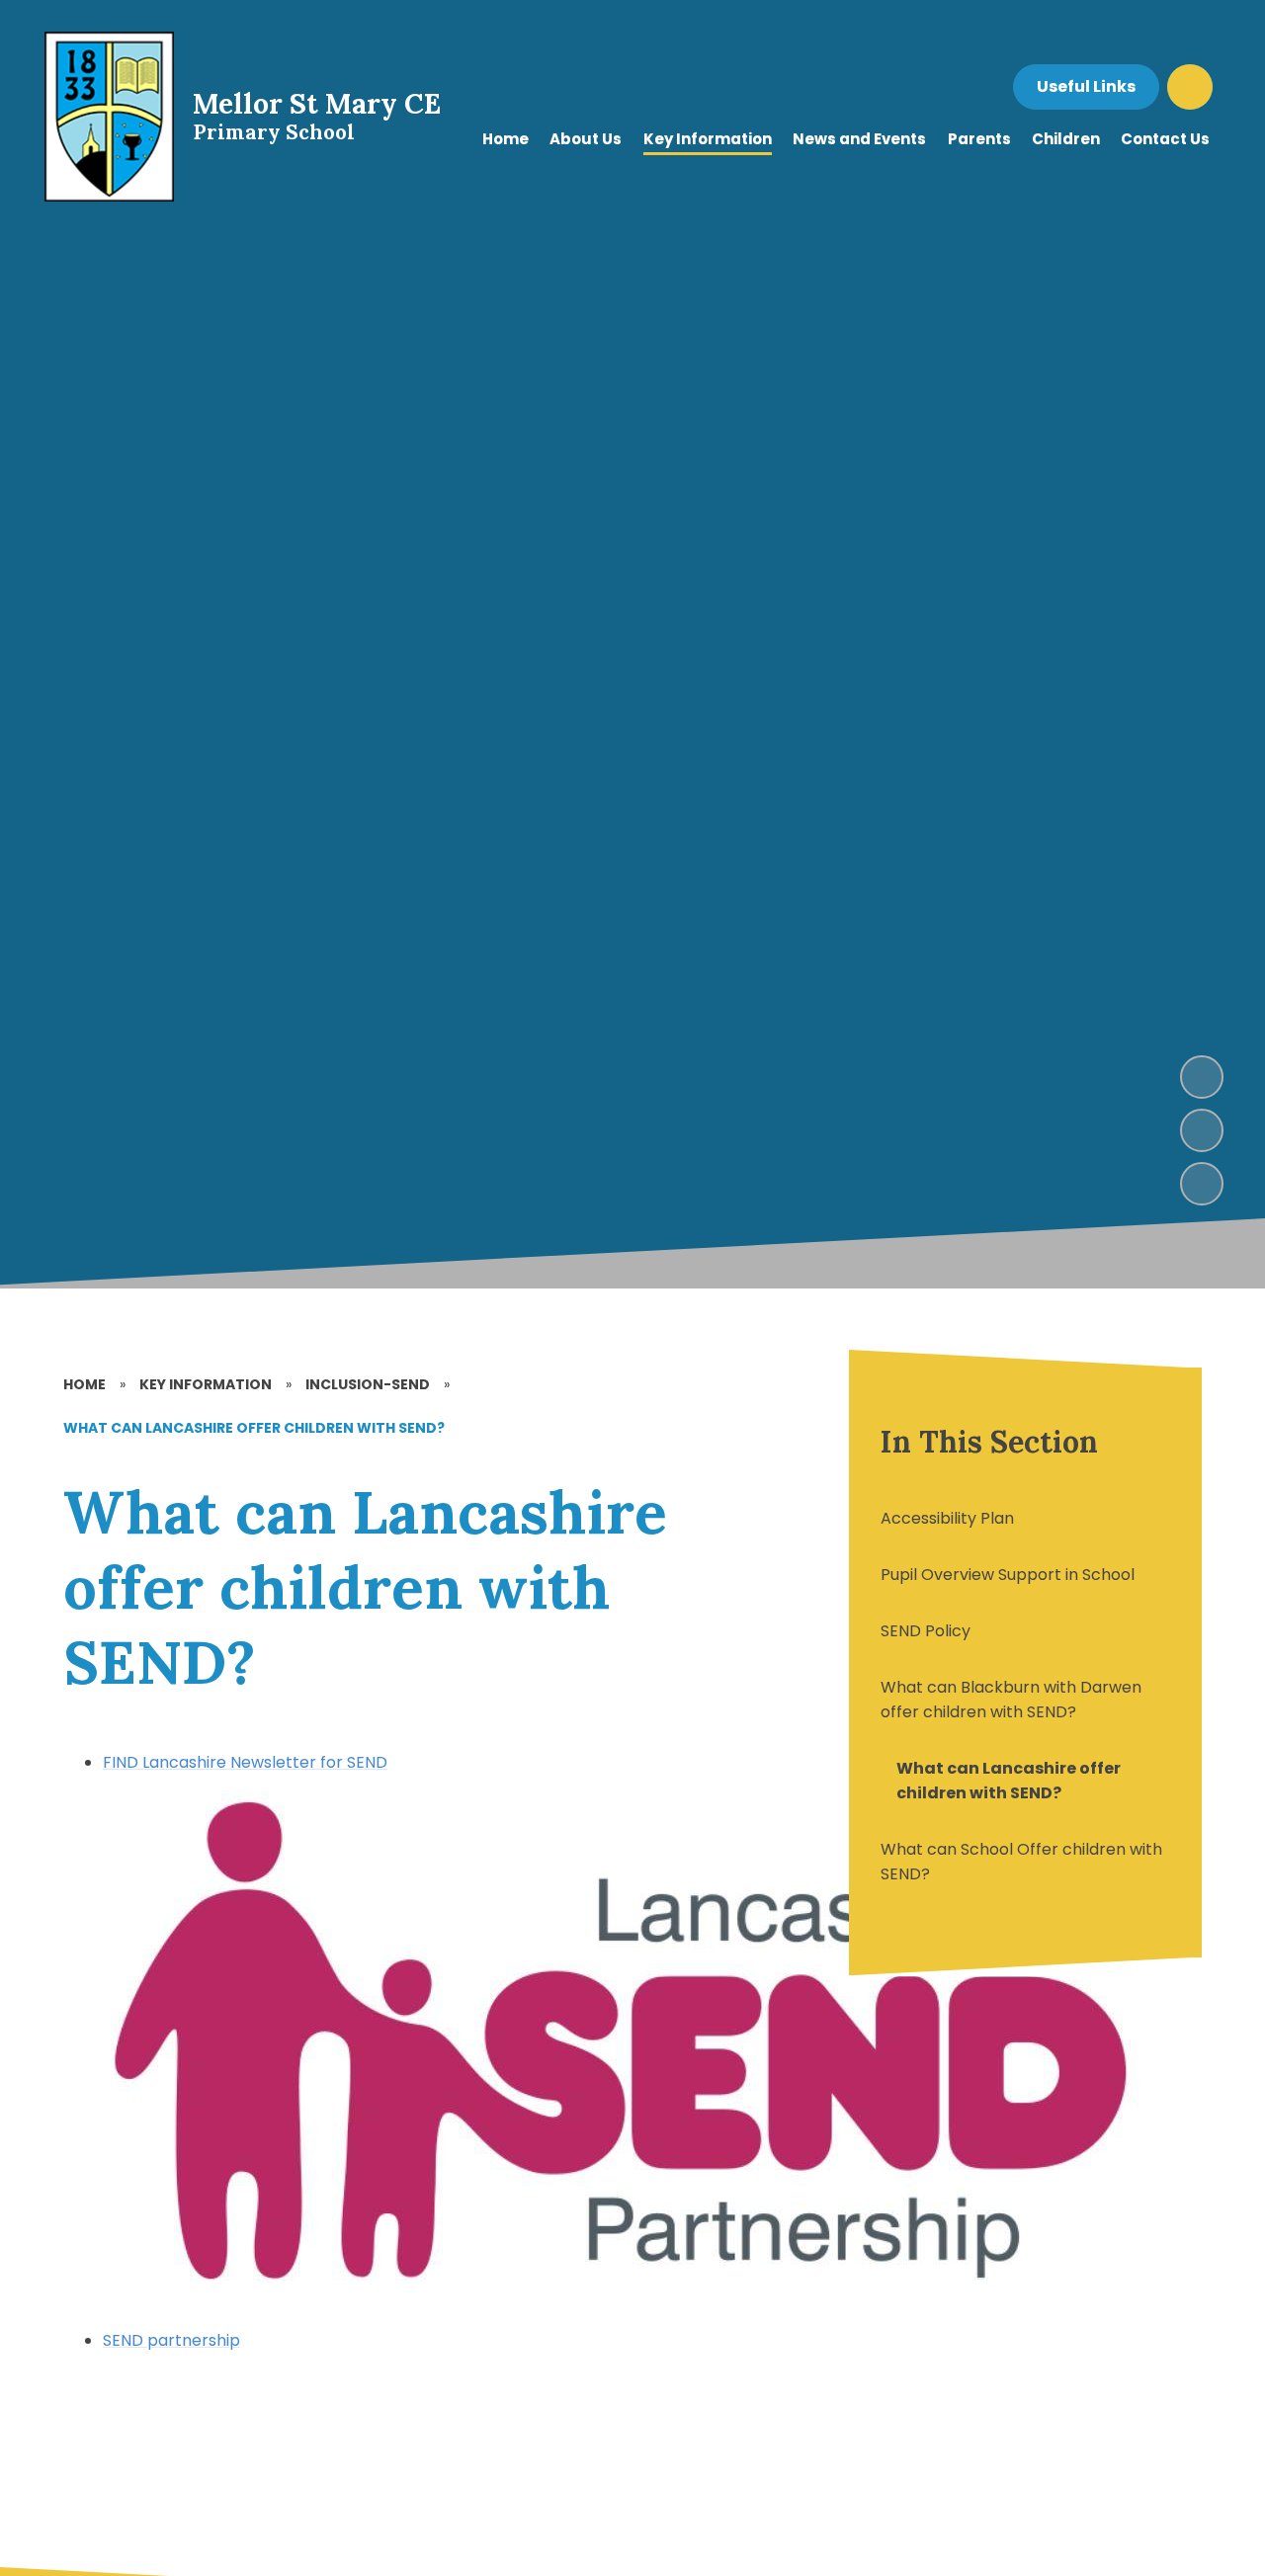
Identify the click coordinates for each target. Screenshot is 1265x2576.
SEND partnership (171, 2340)
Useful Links (1086, 86)
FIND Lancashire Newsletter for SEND (245, 1762)
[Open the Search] (1190, 87)
